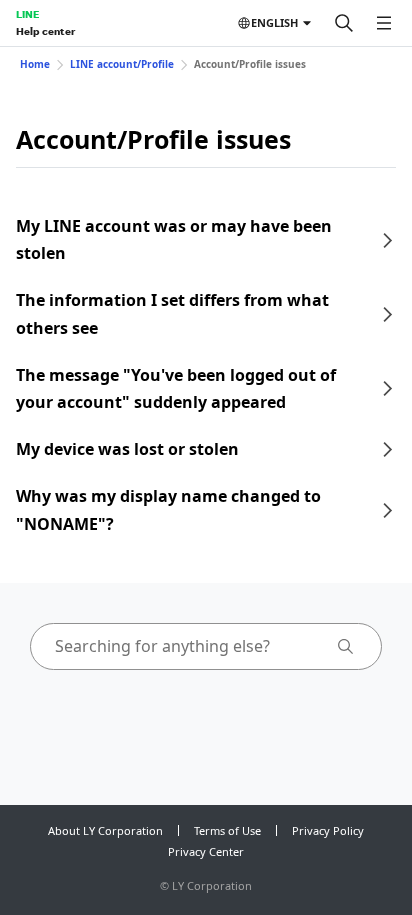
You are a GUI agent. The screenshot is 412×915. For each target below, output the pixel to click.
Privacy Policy (328, 830)
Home (35, 64)
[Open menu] (384, 23)
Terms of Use (227, 830)
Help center (45, 31)
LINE (27, 14)
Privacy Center (206, 851)
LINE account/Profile (122, 64)
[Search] (344, 23)
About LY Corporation (105, 830)
